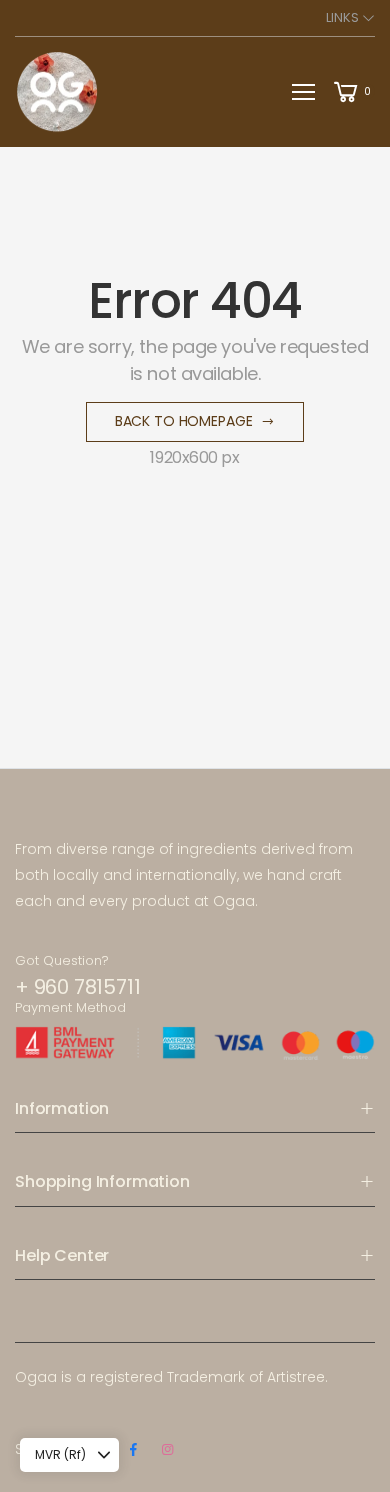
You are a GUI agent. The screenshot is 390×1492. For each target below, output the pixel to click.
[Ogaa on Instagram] (167, 1450)
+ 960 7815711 (77, 987)
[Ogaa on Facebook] (133, 1450)
